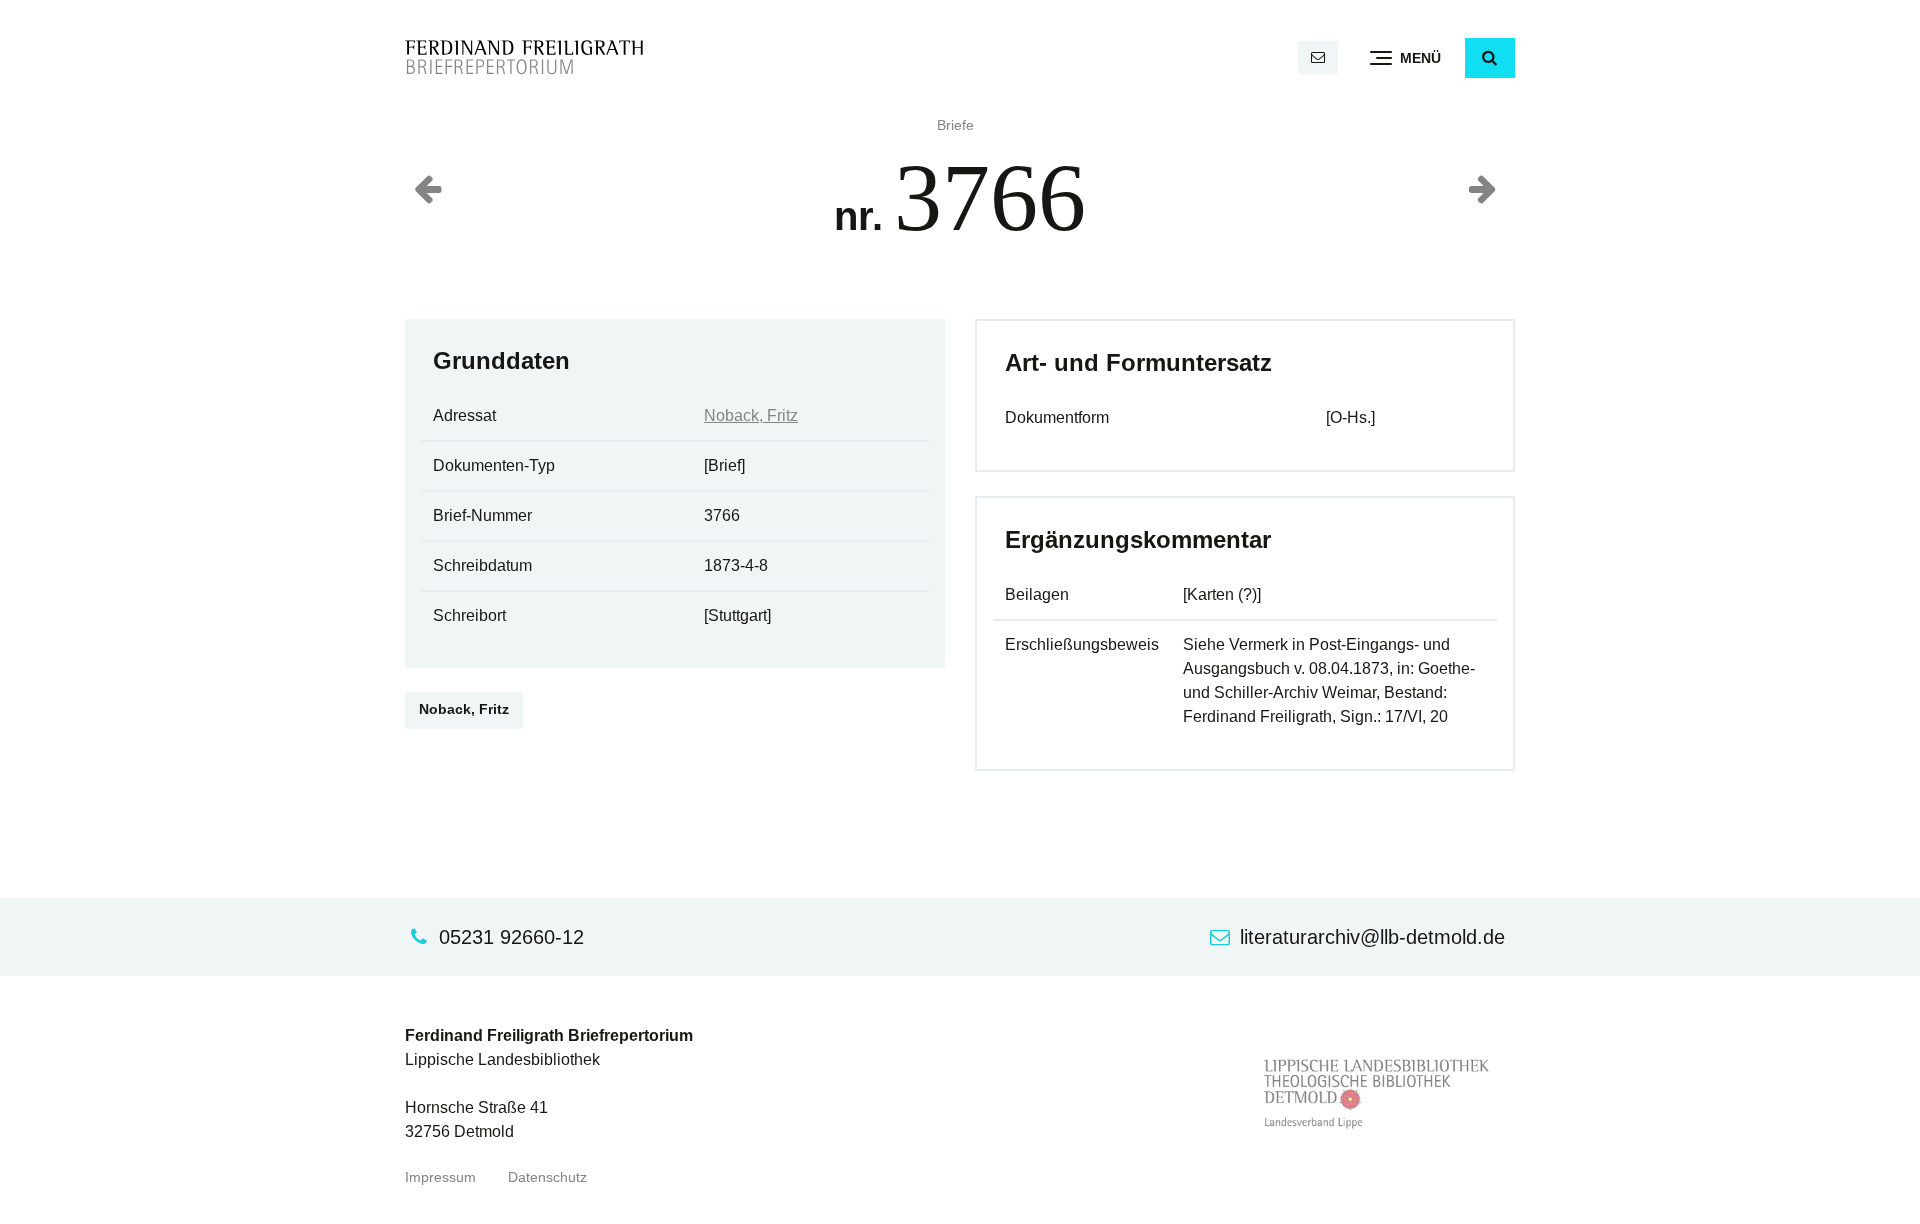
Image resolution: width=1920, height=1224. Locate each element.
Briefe (955, 125)
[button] (1490, 58)
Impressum (440, 1177)
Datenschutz (547, 1177)
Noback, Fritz (751, 415)
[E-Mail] (1318, 57)
